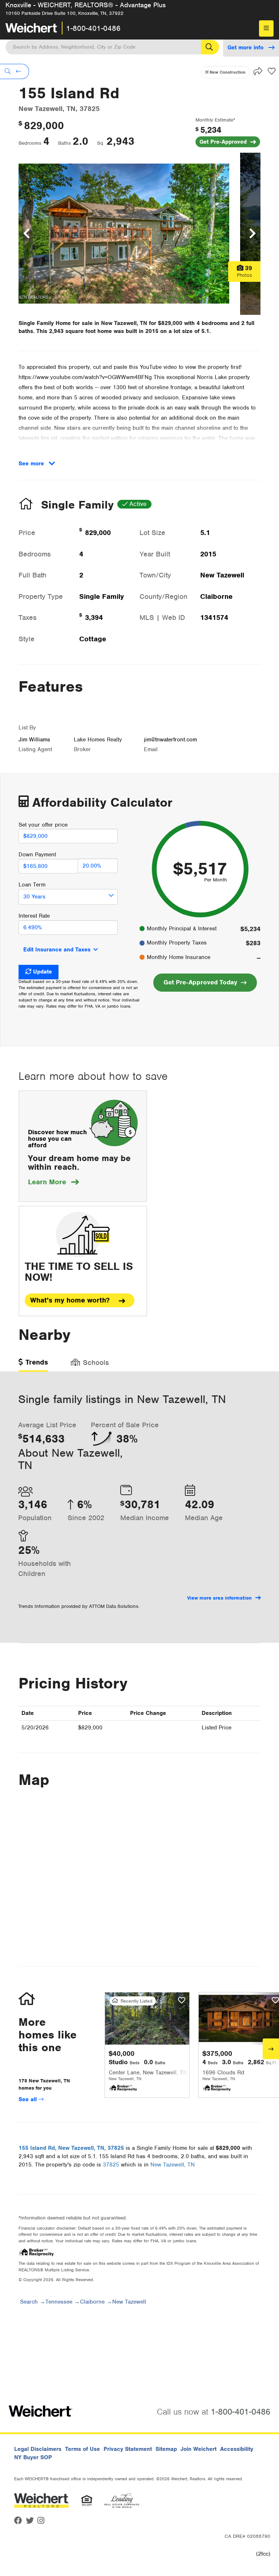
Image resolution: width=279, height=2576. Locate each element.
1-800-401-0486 (93, 28)
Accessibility (237, 2449)
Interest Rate (34, 916)
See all (29, 2099)
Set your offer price (43, 825)
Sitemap (166, 2449)
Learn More (53, 1182)
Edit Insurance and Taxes (57, 950)
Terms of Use (82, 2449)
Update (43, 972)
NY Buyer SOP (33, 2457)
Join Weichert (199, 2449)
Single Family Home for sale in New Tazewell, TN (83, 323)
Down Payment (37, 855)
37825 (111, 2165)
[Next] (271, 2049)
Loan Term (32, 885)
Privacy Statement (128, 2449)
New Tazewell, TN (173, 2165)
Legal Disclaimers (38, 2449)
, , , (71, 2148)
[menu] (266, 28)
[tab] (33, 1365)
